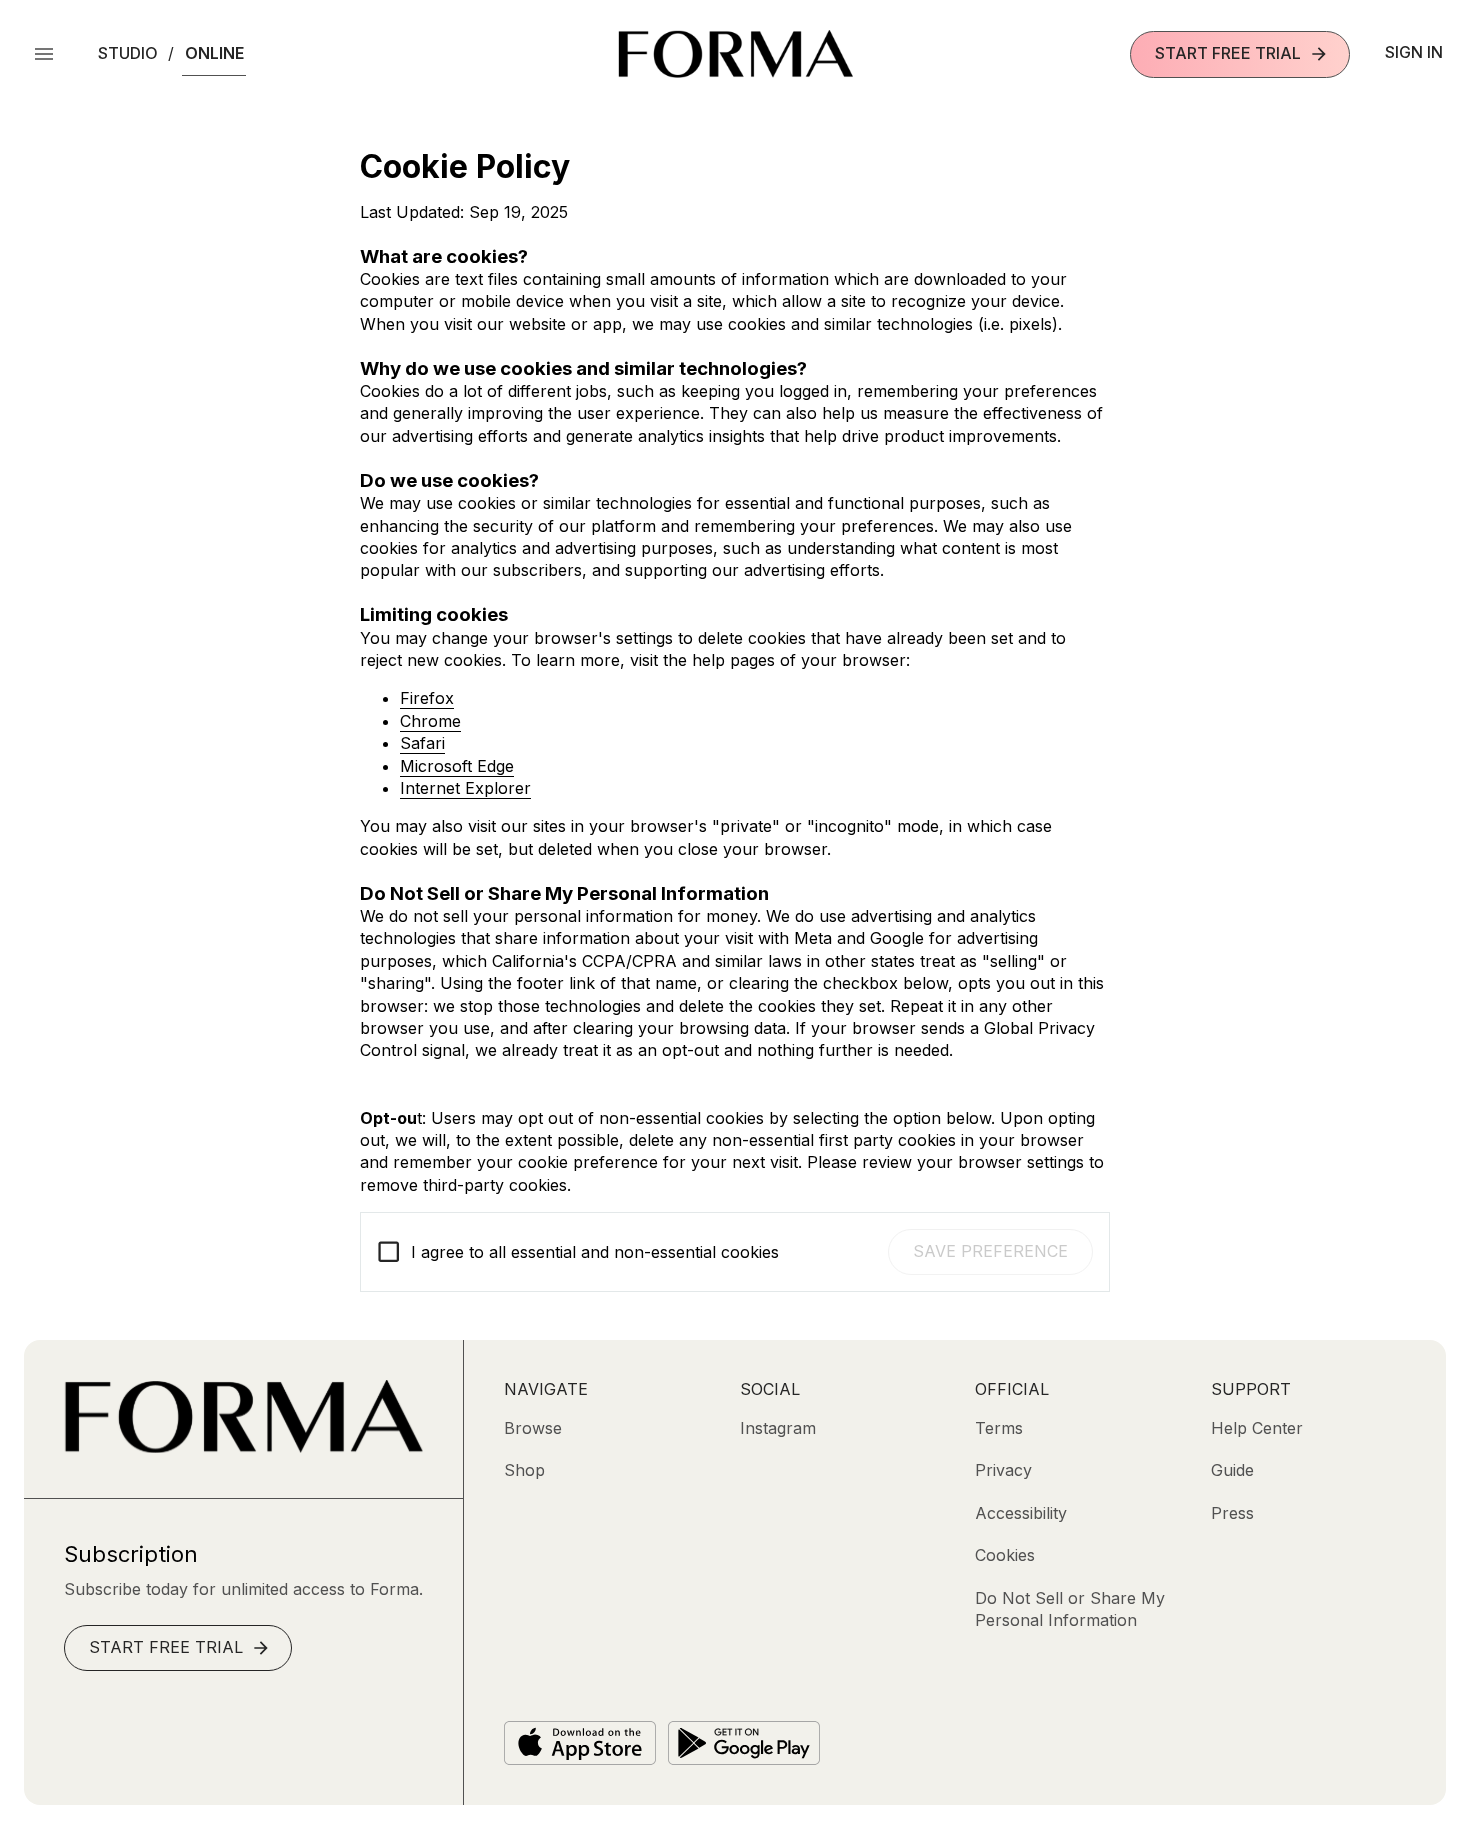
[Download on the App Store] (580, 1743)
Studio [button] (128, 53)
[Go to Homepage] (243, 1447)
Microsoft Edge (457, 766)
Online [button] (214, 53)
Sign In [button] (1414, 52)
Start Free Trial (1228, 53)
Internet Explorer (465, 788)
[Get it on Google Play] (744, 1743)
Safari (422, 743)
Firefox (427, 698)
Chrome (430, 721)
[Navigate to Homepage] (735, 54)
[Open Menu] (44, 54)
